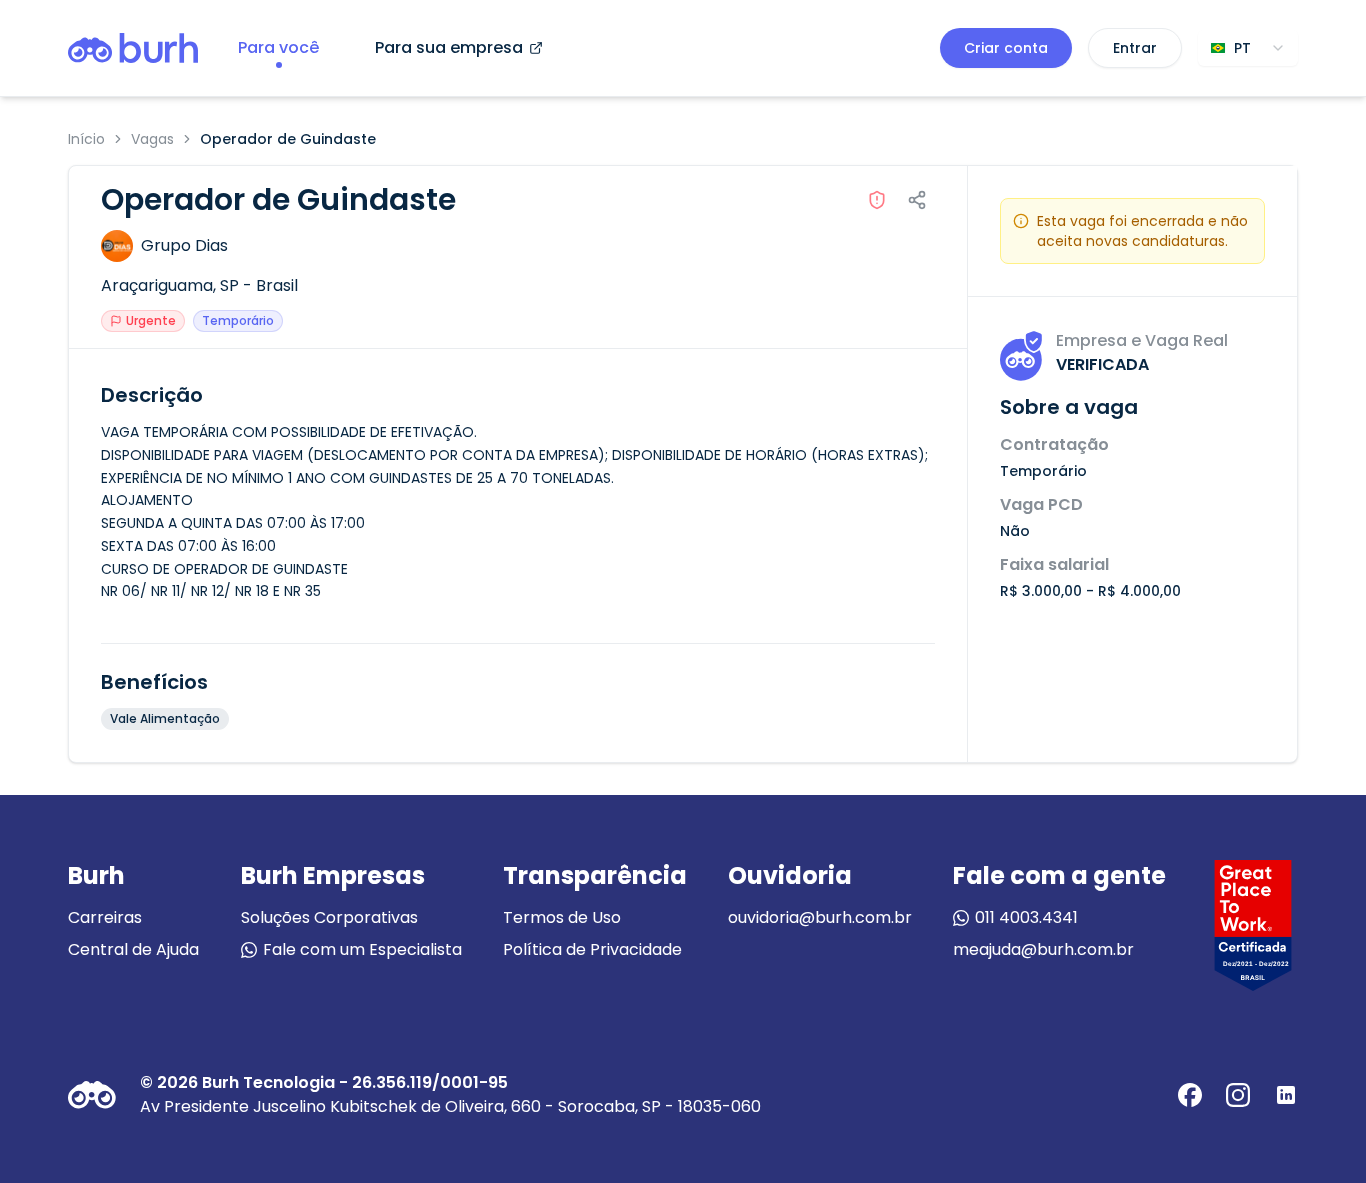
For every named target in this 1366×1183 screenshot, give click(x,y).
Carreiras (105, 917)
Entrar (1135, 48)
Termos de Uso (562, 917)
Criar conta (1006, 48)
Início (86, 139)
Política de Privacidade (592, 949)
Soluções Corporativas (329, 917)
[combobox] (1248, 48)
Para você (278, 47)
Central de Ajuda (133, 949)
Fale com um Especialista (362, 949)
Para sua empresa (449, 47)
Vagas (152, 139)
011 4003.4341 (1026, 917)
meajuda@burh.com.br (1043, 949)
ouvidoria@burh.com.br (820, 917)
